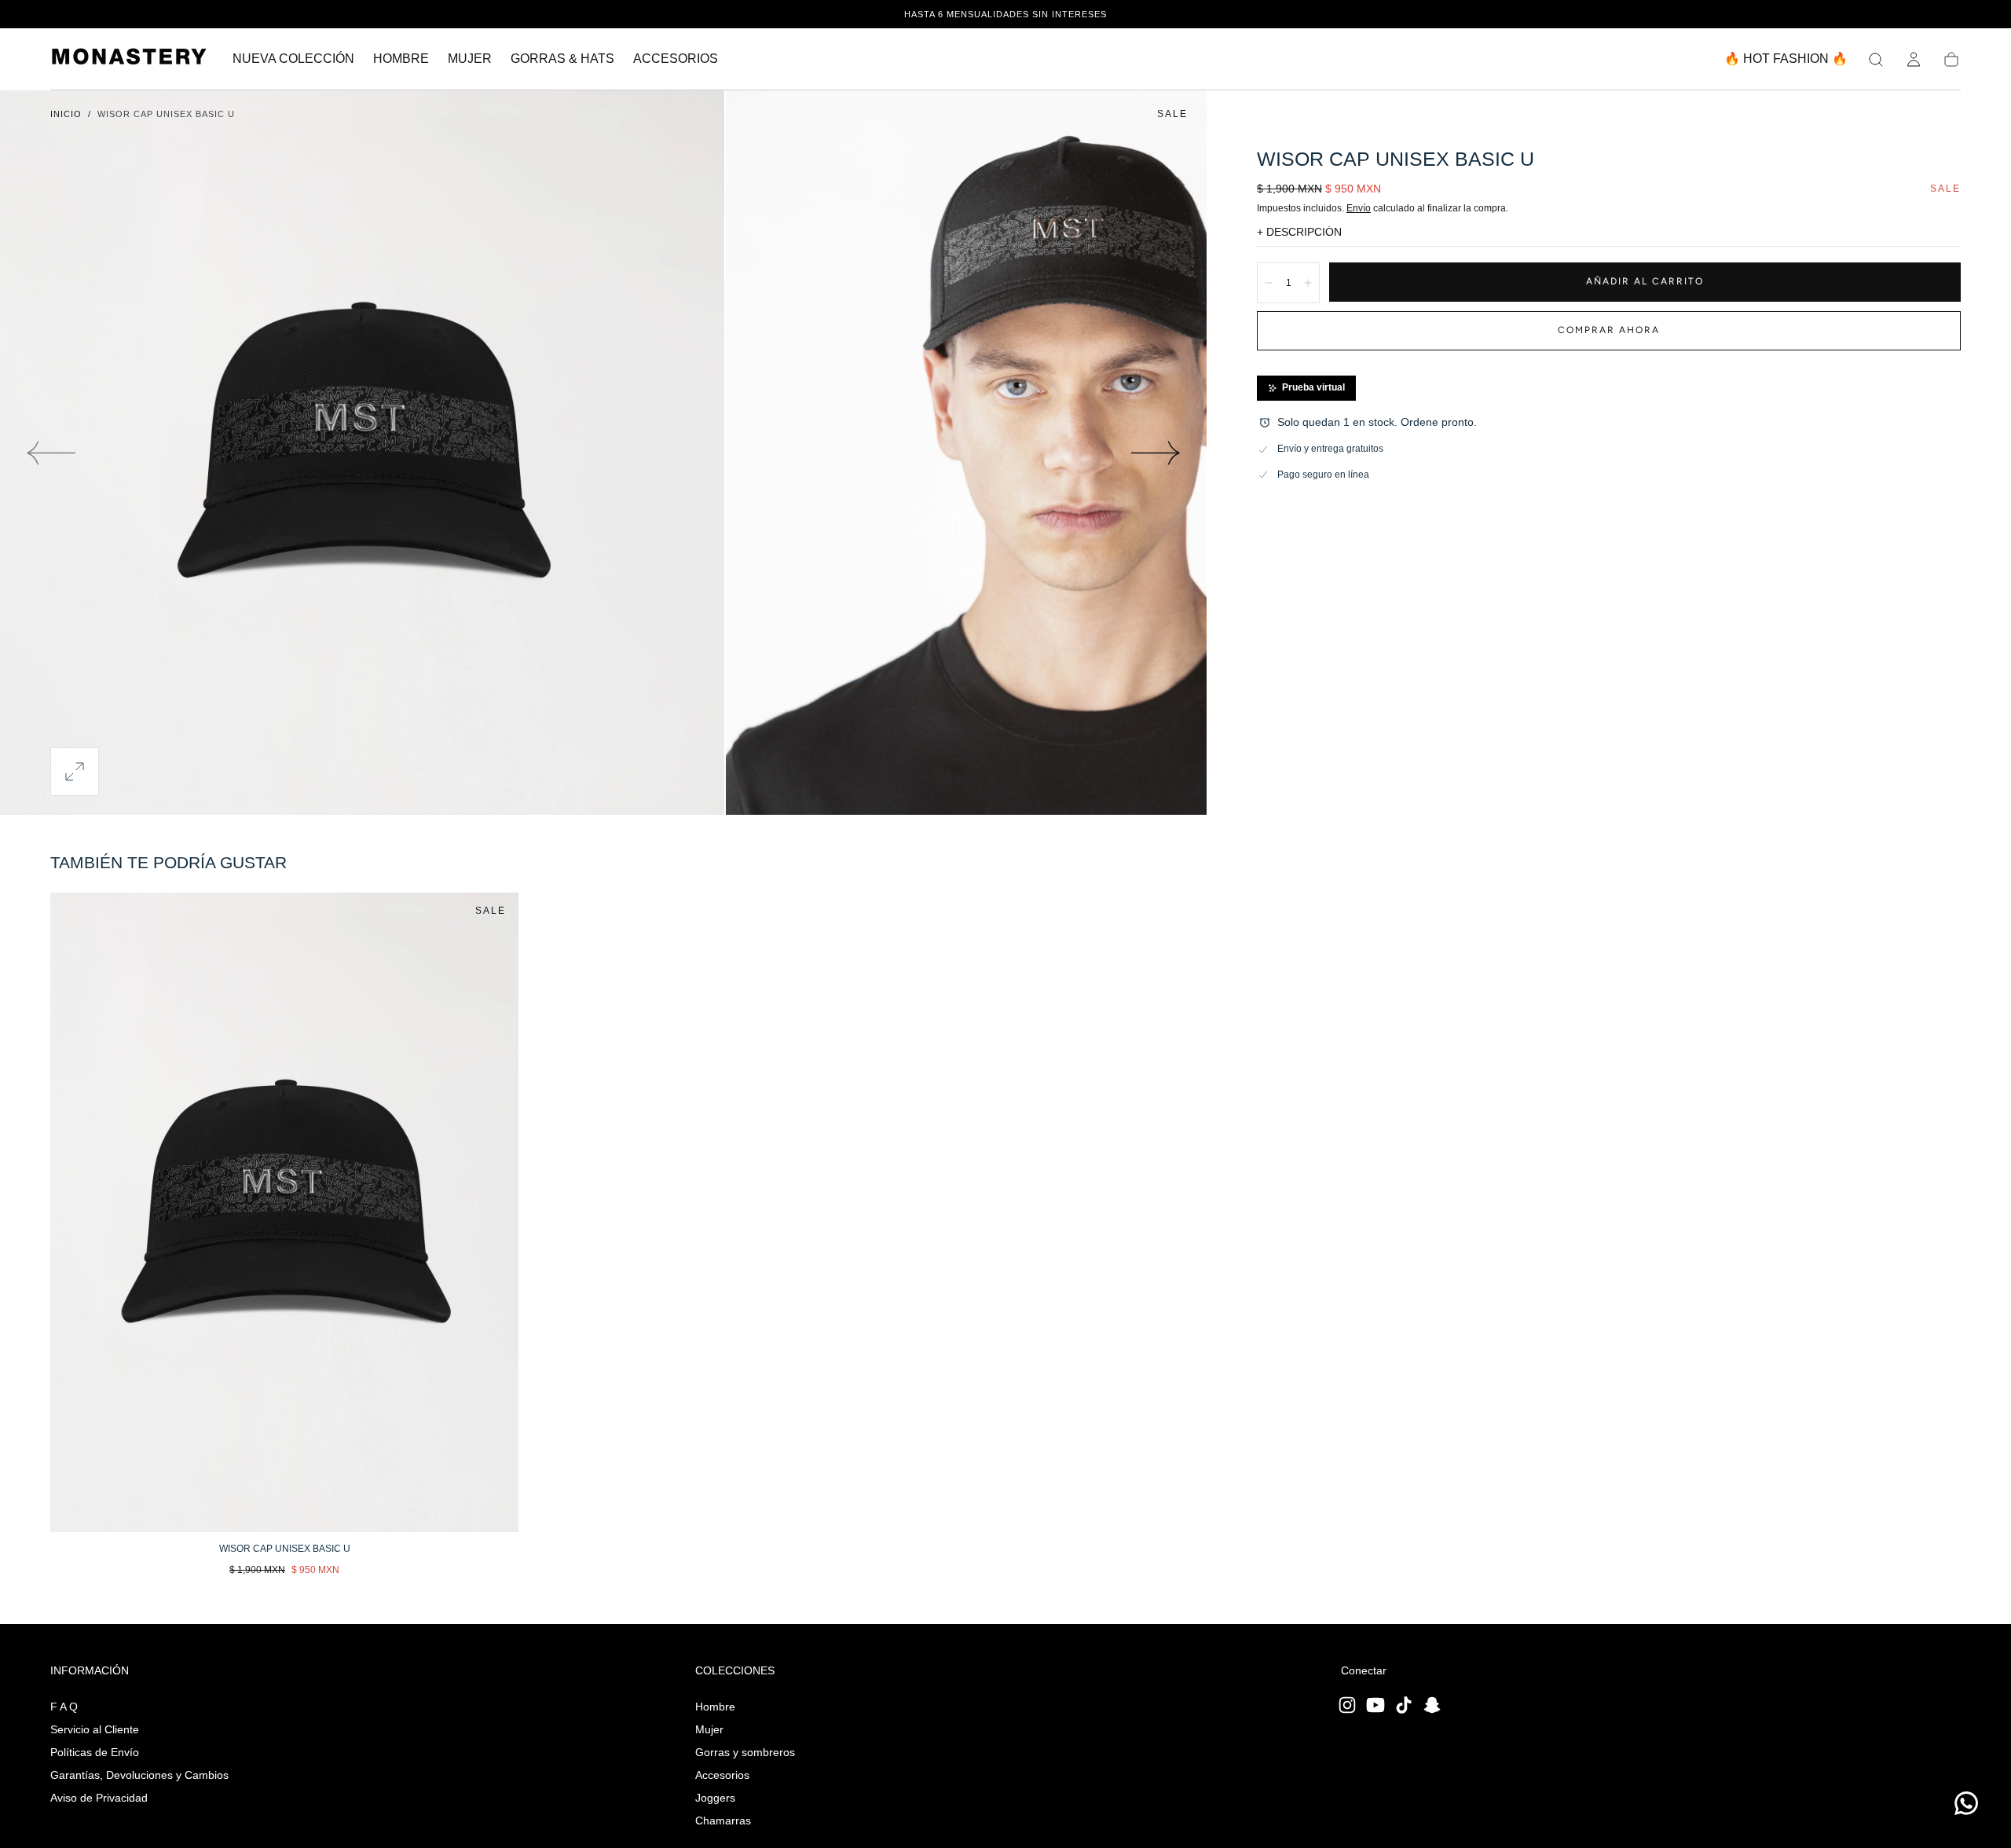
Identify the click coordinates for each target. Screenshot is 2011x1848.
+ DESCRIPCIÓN (1299, 232)
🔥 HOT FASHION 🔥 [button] (1786, 59)
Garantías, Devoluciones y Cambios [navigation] (139, 1775)
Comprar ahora (1609, 330)
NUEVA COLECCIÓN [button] (293, 59)
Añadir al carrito (1645, 281)
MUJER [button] (470, 59)
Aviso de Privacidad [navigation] (99, 1798)
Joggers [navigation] (715, 1798)
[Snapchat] (1432, 1705)
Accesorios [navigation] (722, 1775)
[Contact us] (1966, 1803)
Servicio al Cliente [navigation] (95, 1729)
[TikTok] (1404, 1705)
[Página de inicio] (129, 59)
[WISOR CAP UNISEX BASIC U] (284, 1212)
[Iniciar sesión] (1914, 60)
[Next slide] (1156, 453)
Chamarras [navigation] (723, 1820)
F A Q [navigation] (64, 1707)
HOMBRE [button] (401, 59)
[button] (1876, 60)
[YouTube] (1375, 1705)
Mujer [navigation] (709, 1729)
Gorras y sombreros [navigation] (745, 1752)
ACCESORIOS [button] (676, 59)
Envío (1359, 208)
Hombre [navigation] (715, 1707)
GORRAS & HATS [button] (562, 59)
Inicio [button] (66, 114)
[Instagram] (1347, 1705)
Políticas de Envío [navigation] (95, 1752)
